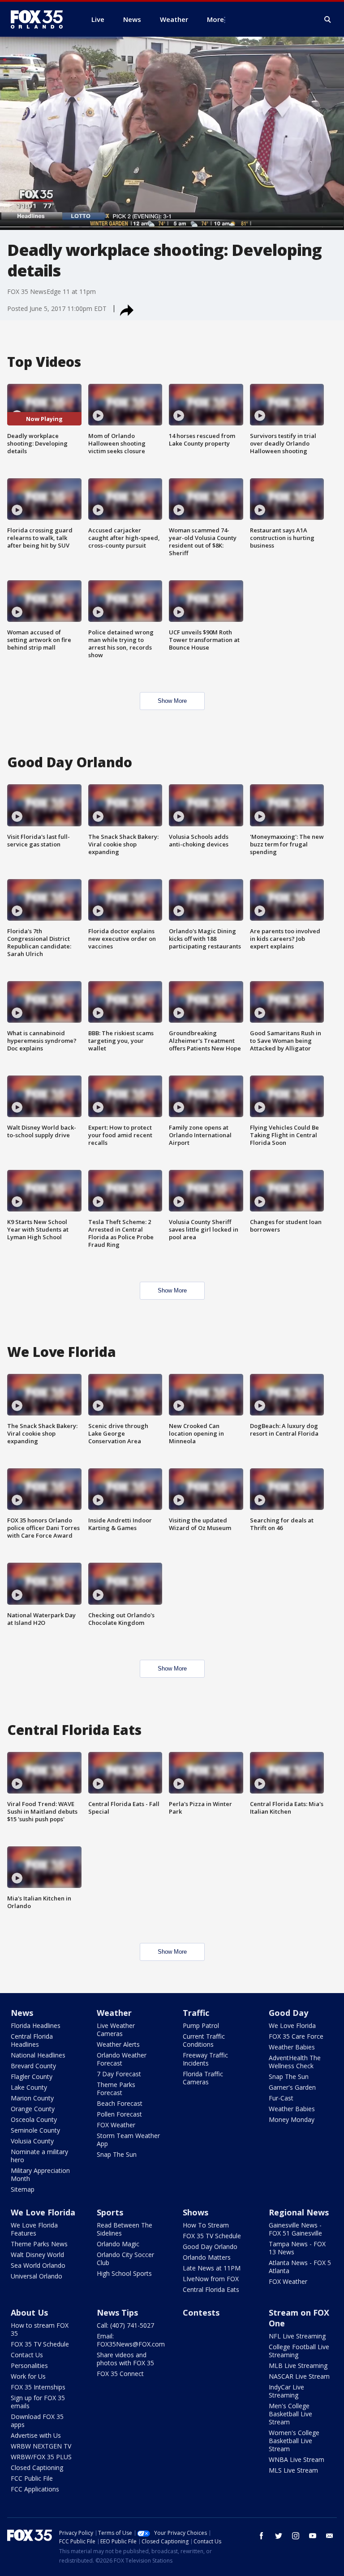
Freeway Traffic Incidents (205, 2059)
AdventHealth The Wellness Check (295, 2062)
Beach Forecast (120, 2103)
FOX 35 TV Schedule (212, 2236)
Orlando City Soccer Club (125, 2259)
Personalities (29, 2366)
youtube (313, 2536)
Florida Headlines (36, 2026)
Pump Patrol (201, 2026)
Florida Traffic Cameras (203, 2078)
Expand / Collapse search (328, 20)
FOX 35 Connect (120, 2374)
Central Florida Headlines (32, 2040)
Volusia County (32, 2141)
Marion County (32, 2098)
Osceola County (34, 2119)
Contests (201, 2312)
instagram (296, 2536)
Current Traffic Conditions (204, 2040)
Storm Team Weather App (128, 2140)
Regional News (299, 2212)
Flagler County (32, 2077)
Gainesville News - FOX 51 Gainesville (295, 2229)
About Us (29, 2312)
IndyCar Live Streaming (286, 2391)
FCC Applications (35, 2489)
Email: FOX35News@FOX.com (131, 2340)
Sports (110, 2212)
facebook (262, 2536)
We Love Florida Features (34, 2229)
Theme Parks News (39, 2244)
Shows (196, 2212)
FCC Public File (32, 2478)
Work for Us (28, 2376)
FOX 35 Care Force (296, 2036)
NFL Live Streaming (297, 2336)
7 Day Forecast (119, 2074)
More (215, 19)
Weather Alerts (118, 2044)
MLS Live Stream (293, 2470)
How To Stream (206, 2225)
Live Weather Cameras (116, 2030)
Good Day (288, 2013)
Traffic (196, 2013)
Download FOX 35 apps (37, 2421)
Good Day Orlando (210, 2247)
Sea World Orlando (38, 2265)
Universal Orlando (37, 2276)
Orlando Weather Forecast (122, 2059)
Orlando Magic (118, 2244)
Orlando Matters (207, 2257)
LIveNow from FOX (211, 2279)
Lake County (29, 2087)
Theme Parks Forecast (116, 2089)
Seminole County (35, 2130)
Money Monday (292, 2119)
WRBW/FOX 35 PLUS (41, 2457)
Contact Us (27, 2355)
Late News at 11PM (212, 2268)
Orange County (33, 2109)
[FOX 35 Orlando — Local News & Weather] (40, 19)
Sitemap (23, 2189)
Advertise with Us (36, 2435)
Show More (172, 701)
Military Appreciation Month (40, 2174)
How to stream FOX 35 (40, 2329)
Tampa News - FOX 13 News (297, 2248)
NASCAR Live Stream (299, 2376)
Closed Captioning (37, 2468)
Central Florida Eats (211, 2289)
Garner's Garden (292, 2087)
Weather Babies (292, 2047)
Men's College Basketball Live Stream (290, 2414)
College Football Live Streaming (299, 2351)
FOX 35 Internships (38, 2387)
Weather (114, 2013)
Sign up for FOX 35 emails (38, 2402)
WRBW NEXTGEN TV (41, 2446)
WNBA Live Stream (297, 2459)
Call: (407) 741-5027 (125, 2325)
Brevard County (33, 2066)
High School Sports (124, 2273)
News (22, 2013)
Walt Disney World (37, 2255)
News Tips (117, 2312)
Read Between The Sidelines (125, 2229)
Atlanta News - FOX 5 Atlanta (300, 2267)
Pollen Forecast (119, 2114)
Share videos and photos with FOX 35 (125, 2359)
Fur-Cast (281, 2098)
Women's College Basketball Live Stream (294, 2441)
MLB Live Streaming (298, 2366)
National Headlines (38, 2055)
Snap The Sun (117, 2154)
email (330, 2536)
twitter (279, 2536)
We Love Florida (292, 2026)
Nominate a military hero (39, 2156)
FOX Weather (116, 2125)
